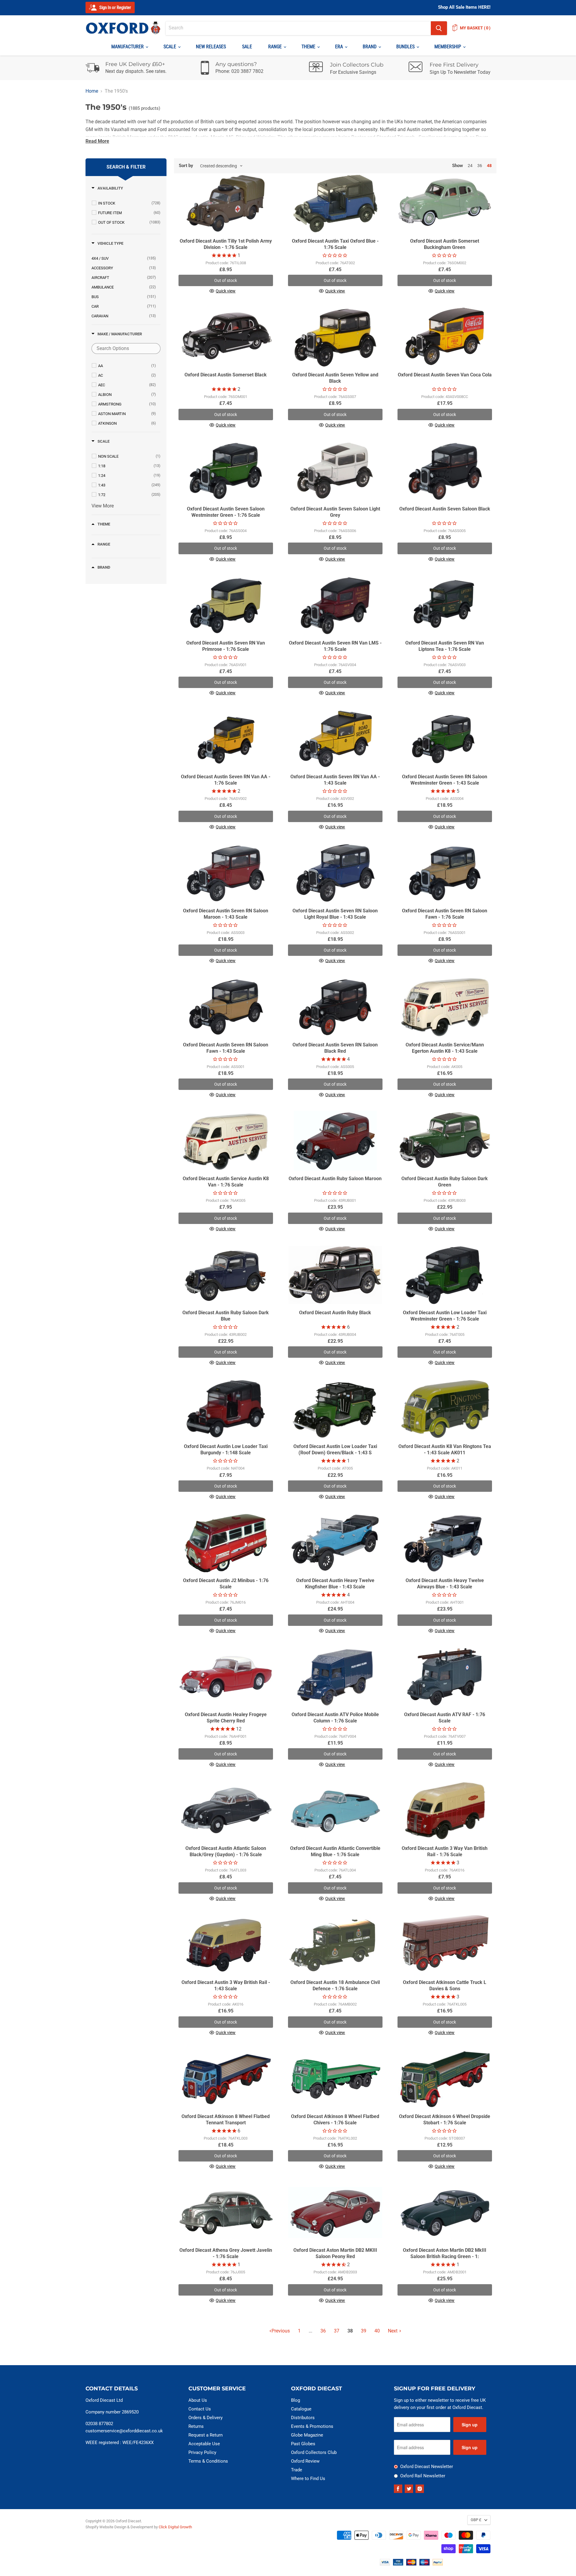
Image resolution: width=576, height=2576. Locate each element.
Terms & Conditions (208, 2461)
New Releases (211, 47)
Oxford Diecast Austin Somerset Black (226, 375)
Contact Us (200, 2409)
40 (377, 2331)
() (475, 28)
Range (276, 47)
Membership (448, 47)
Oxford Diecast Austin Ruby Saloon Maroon (335, 1179)
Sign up (470, 2425)
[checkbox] (129, 203)
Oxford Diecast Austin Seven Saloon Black (445, 509)
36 (480, 166)
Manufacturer (128, 47)
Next (393, 2331)
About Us (198, 2400)
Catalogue (301, 2409)
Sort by (186, 166)
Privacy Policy (202, 2452)
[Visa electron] (398, 2564)
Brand (370, 47)
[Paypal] (438, 2564)
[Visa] (385, 2564)
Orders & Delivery (205, 2418)
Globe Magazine (307, 2435)
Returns (196, 2426)
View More (103, 506)
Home (92, 91)
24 (470, 166)
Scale (170, 47)
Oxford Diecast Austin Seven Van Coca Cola (445, 375)
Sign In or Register (115, 7)
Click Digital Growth (175, 2527)
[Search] (439, 28)
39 (364, 2331)
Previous (281, 2331)
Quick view (226, 291)
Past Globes (303, 2444)
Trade (297, 2470)
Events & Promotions (312, 2426)
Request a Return (205, 2435)
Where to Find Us (308, 2479)
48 (489, 166)
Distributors (303, 2418)
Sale (247, 47)
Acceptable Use (204, 2444)
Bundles (406, 47)
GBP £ (476, 2520)
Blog (295, 2400)
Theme (309, 47)
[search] (298, 28)
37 (337, 2331)
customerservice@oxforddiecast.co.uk (124, 2431)
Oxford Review (305, 2461)
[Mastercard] (411, 2564)
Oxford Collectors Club (314, 2452)
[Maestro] (424, 2564)
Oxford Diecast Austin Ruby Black (335, 1313)
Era (340, 47)
